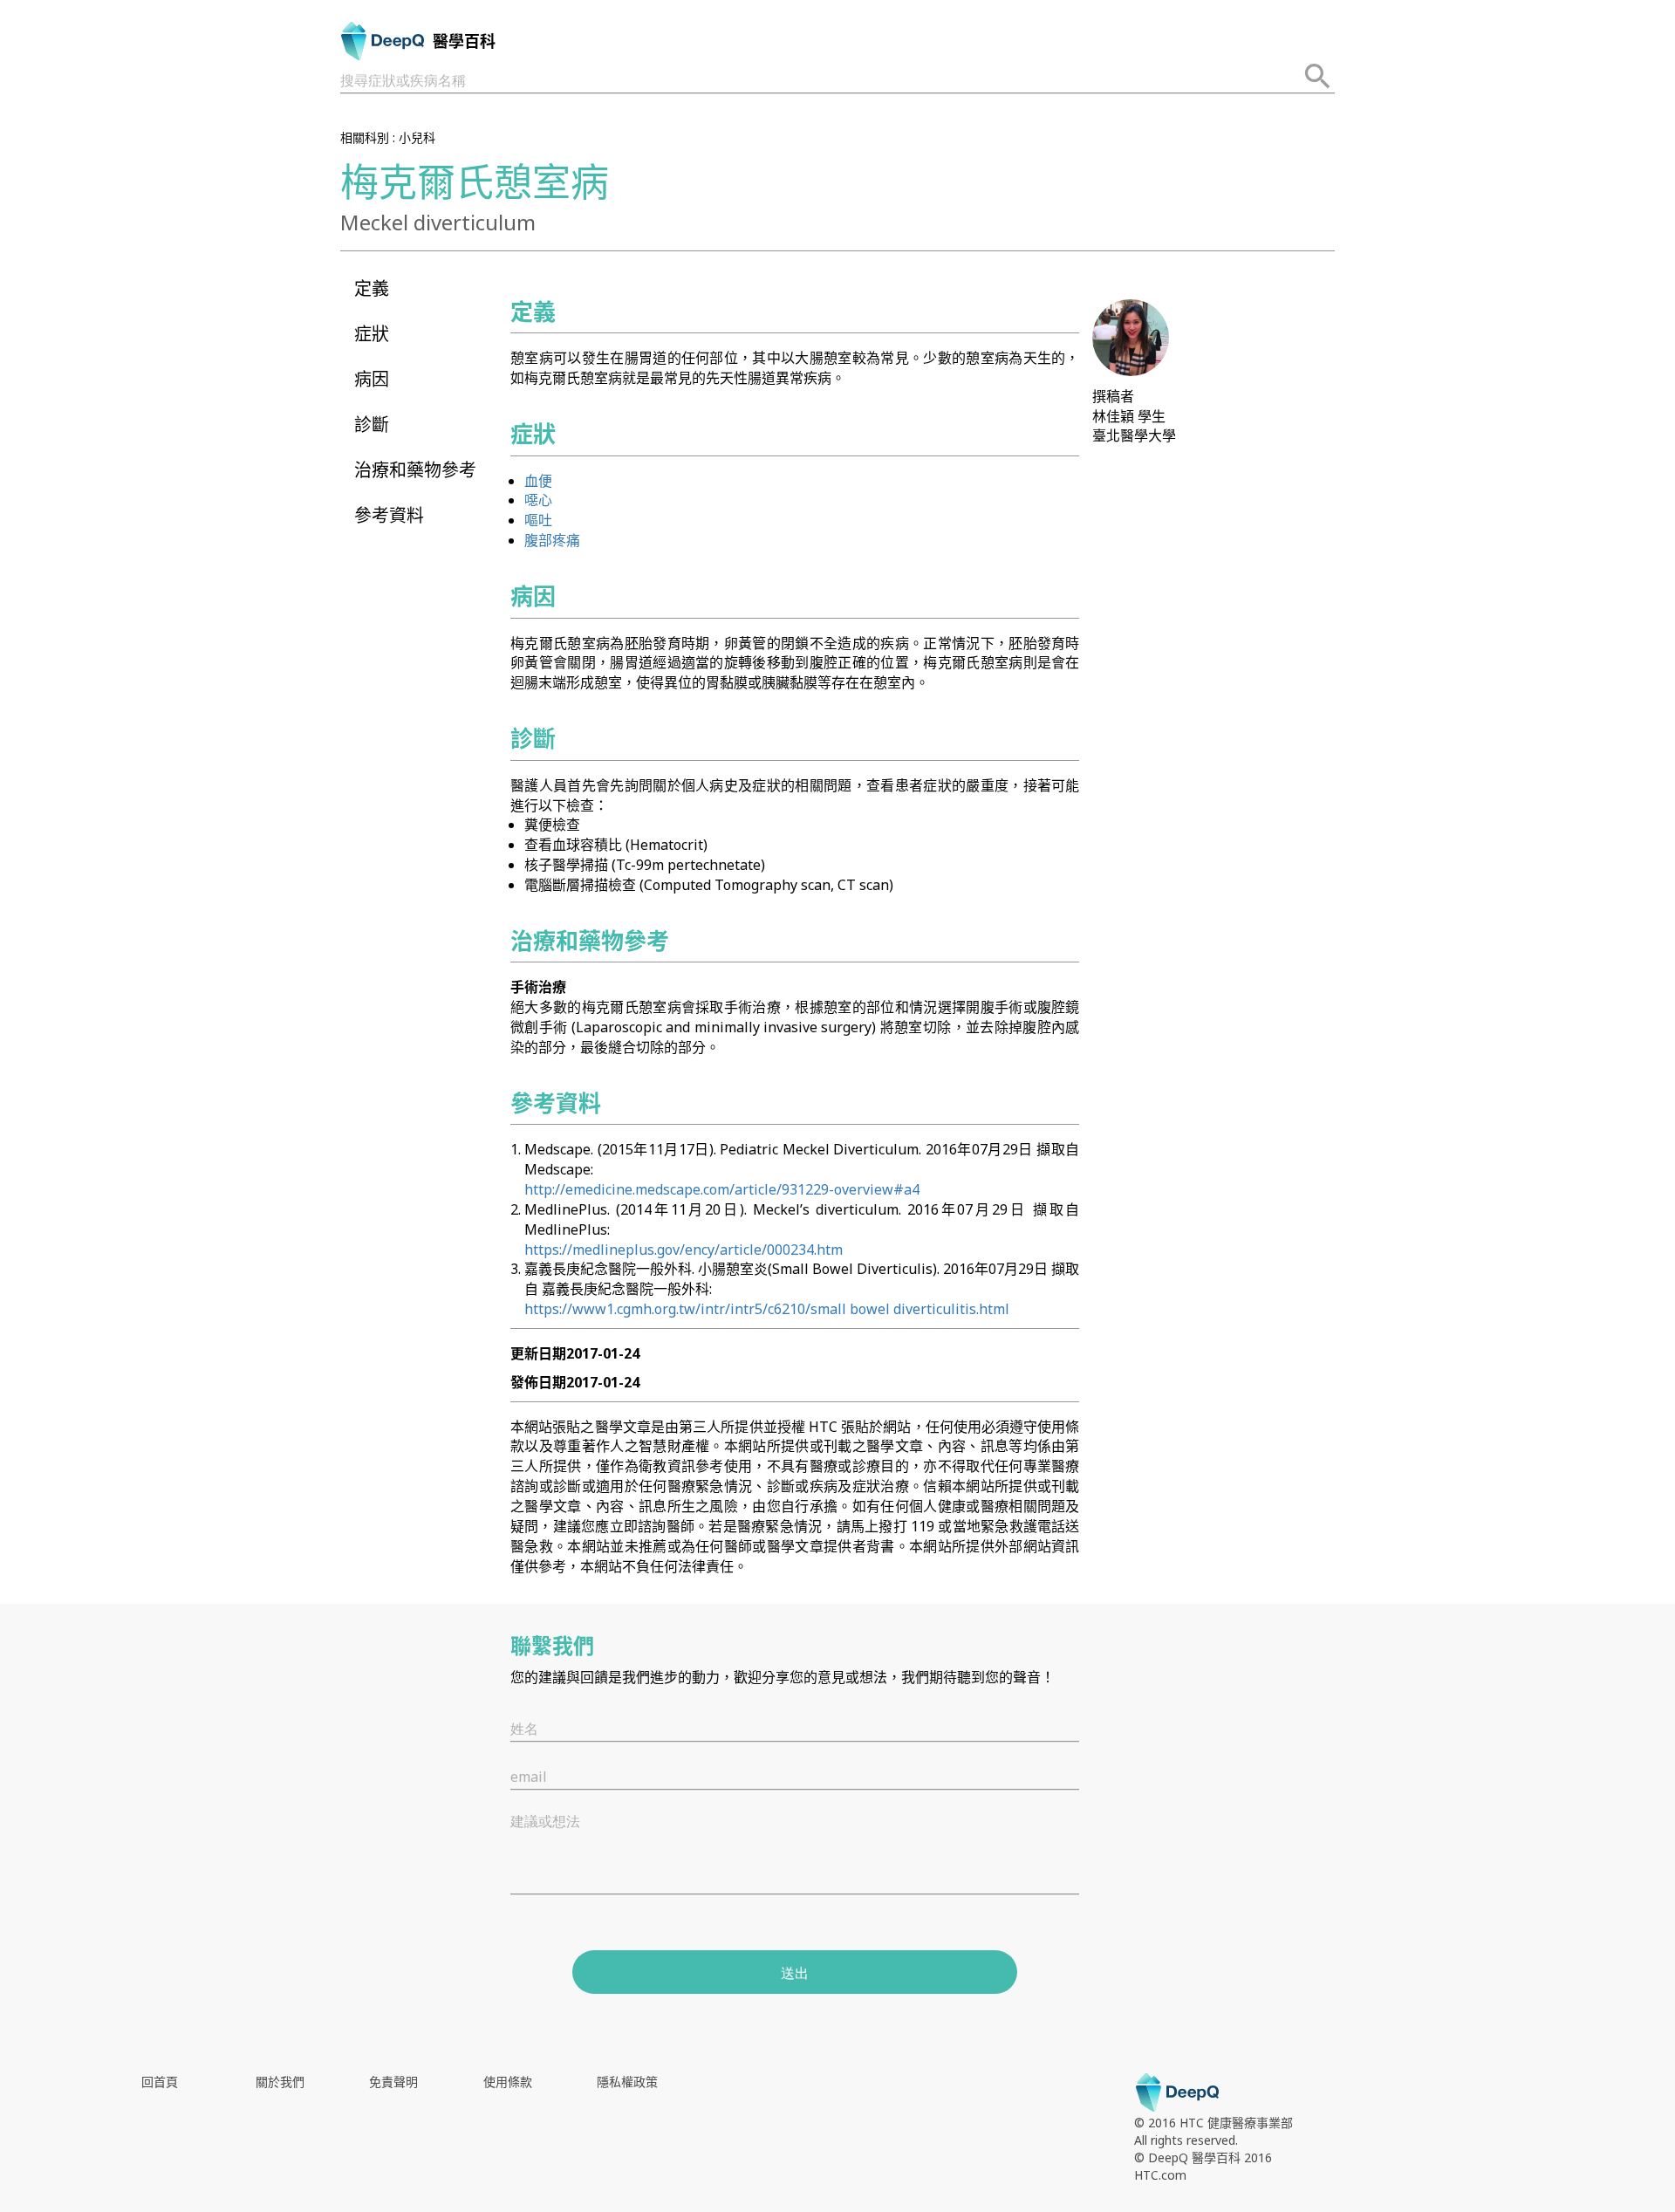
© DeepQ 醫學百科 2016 (1203, 2157)
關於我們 (280, 2082)
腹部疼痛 (552, 540)
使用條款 (508, 2082)
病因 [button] (372, 379)
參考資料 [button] (389, 515)
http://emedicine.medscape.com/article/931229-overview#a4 (722, 1189)
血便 (538, 481)
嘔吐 (538, 520)
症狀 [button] (372, 334)
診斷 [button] (372, 425)
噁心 (538, 500)
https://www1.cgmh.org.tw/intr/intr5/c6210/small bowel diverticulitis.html (767, 1309)
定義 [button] (372, 288)
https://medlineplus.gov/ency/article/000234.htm (684, 1250)
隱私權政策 (627, 2082)
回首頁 (160, 2082)
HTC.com (1160, 2175)
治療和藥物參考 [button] (415, 470)
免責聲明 (393, 2082)
